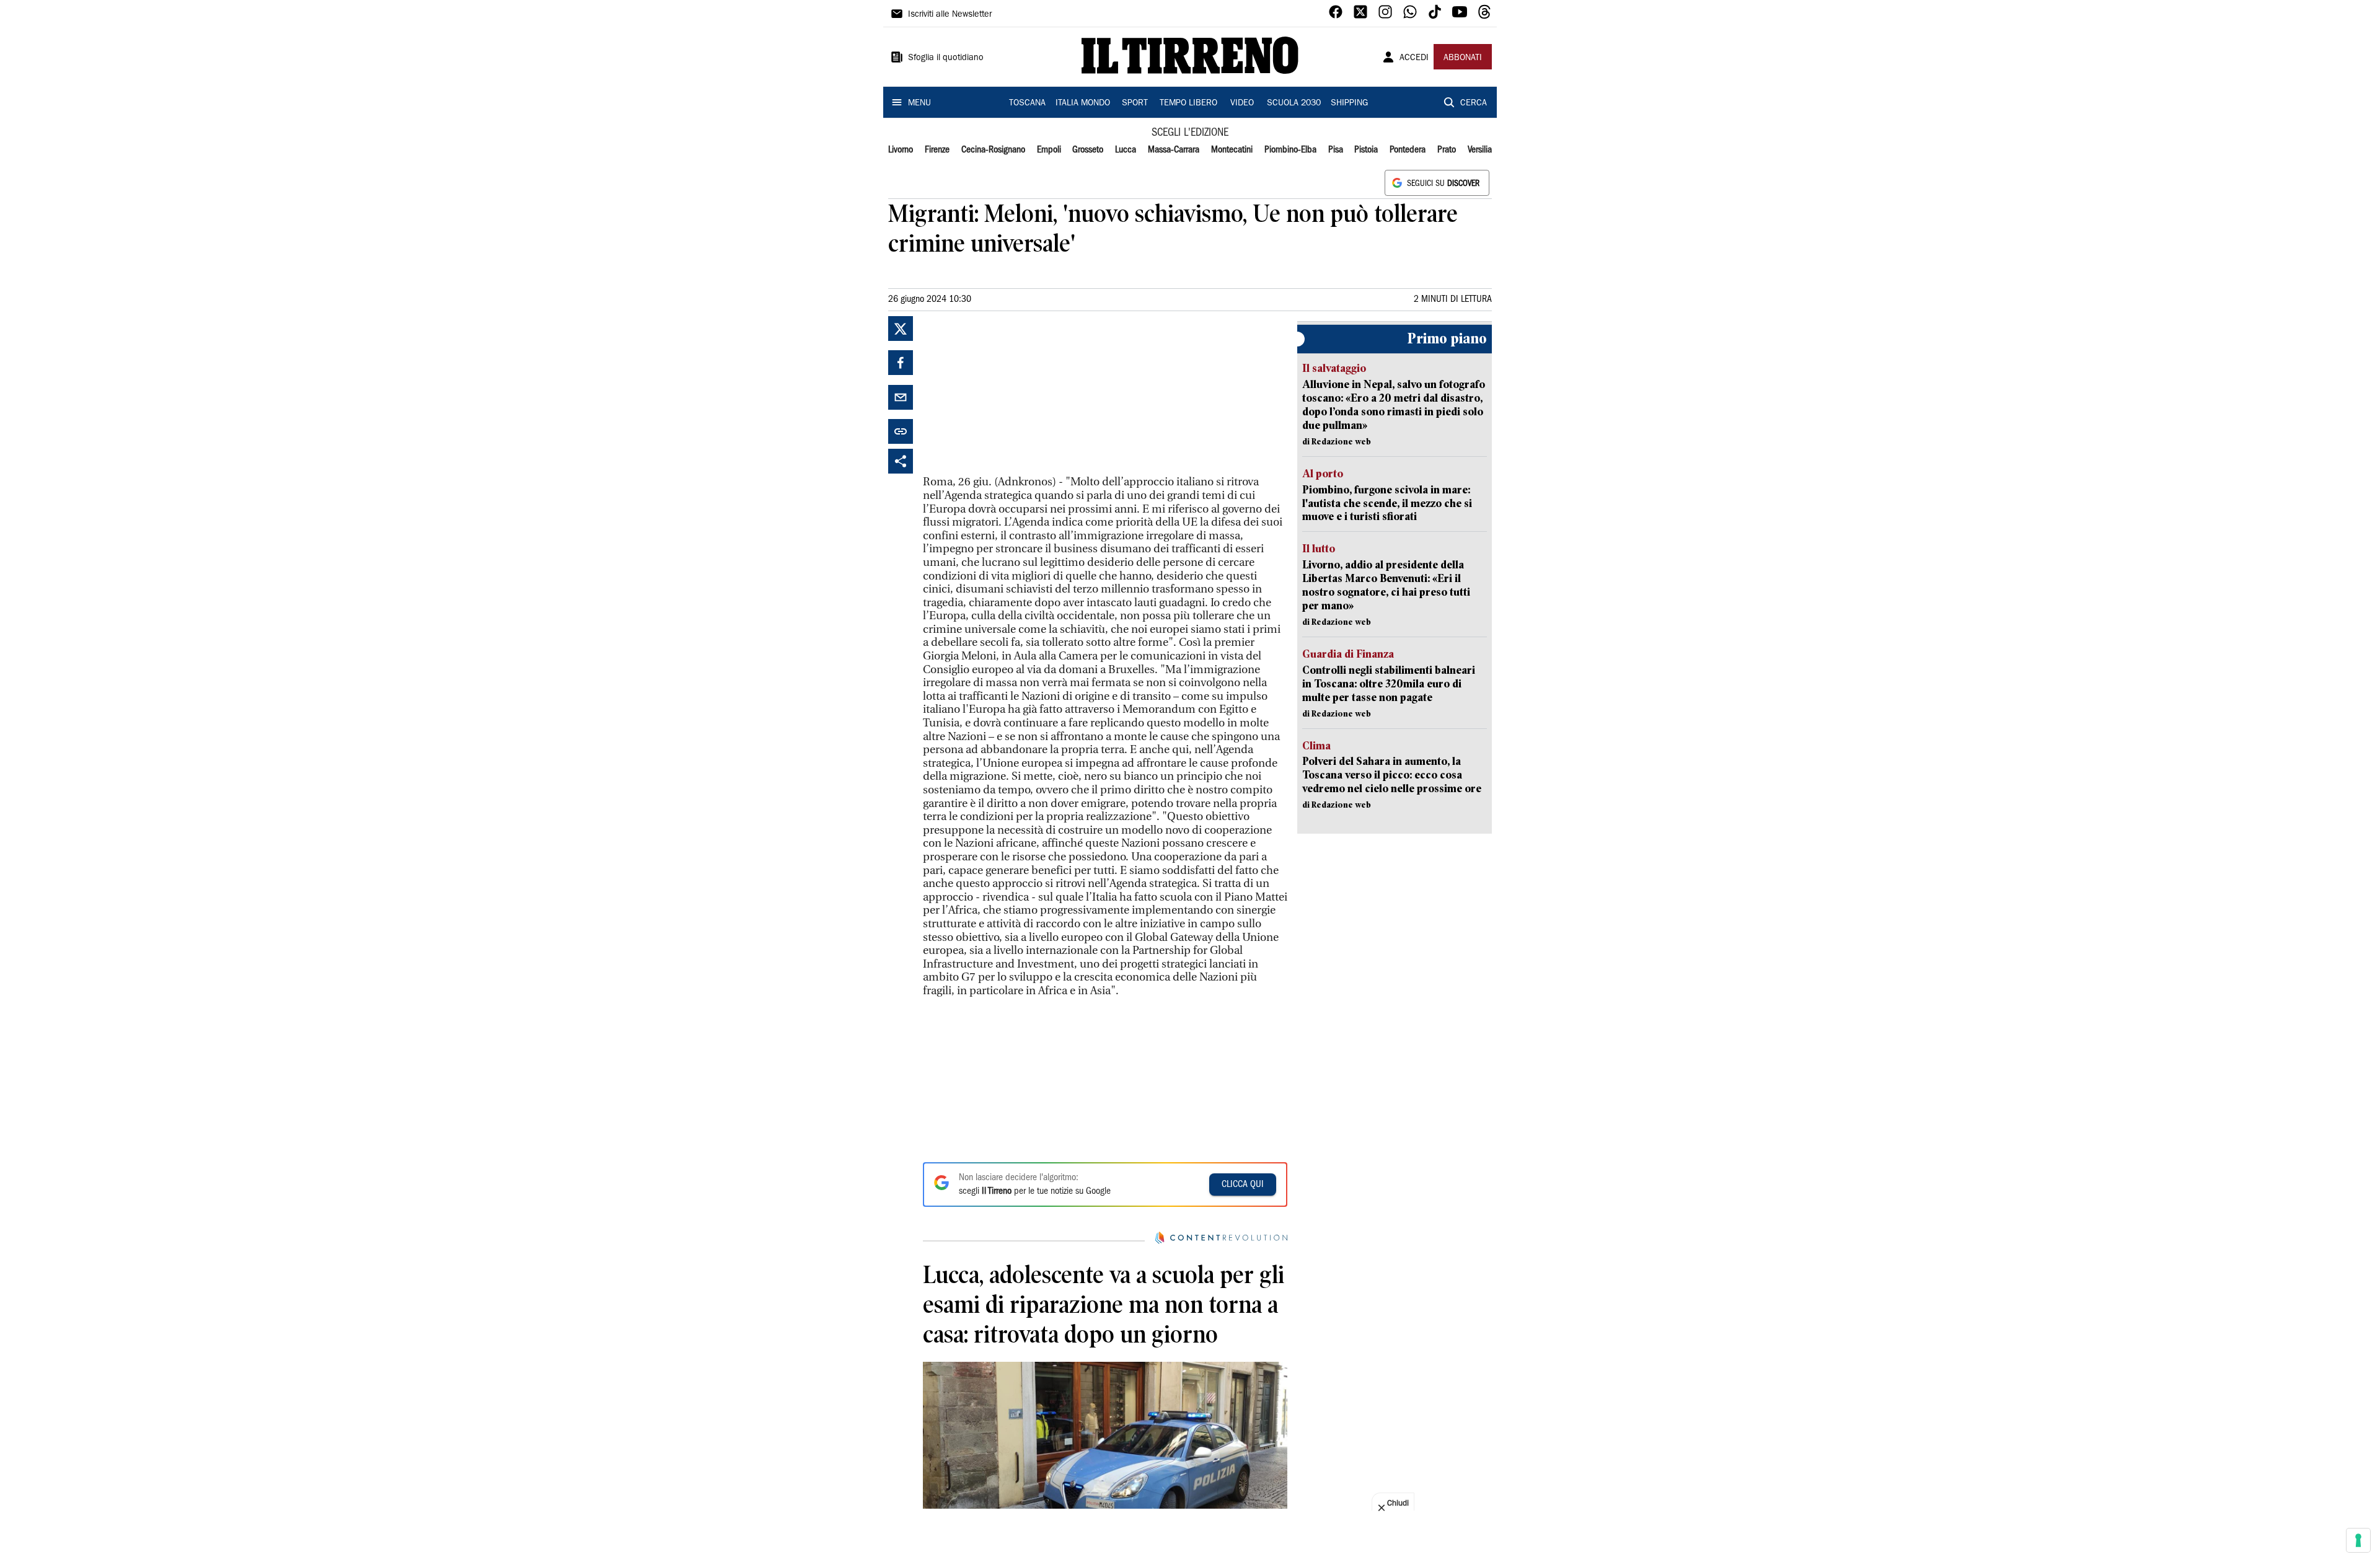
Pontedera (1408, 150)
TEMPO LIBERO (1188, 104)
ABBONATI (1463, 58)
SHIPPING (1349, 104)
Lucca (1126, 150)
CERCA (1474, 104)
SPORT (1135, 104)
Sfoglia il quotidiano (946, 58)
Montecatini (1232, 150)
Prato (1447, 150)
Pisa (1336, 150)
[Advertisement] (1016, 394)
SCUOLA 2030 (1294, 104)
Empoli (1049, 150)
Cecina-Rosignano (993, 150)
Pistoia (1366, 150)
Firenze (937, 150)
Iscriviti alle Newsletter (950, 15)
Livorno (901, 150)
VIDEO (1242, 104)
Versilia (1480, 150)
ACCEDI (1414, 58)
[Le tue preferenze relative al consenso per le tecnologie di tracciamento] (2358, 1540)
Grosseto (1088, 150)
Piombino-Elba (1290, 150)
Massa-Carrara (1174, 150)
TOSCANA (1027, 104)
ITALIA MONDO (1083, 104)
